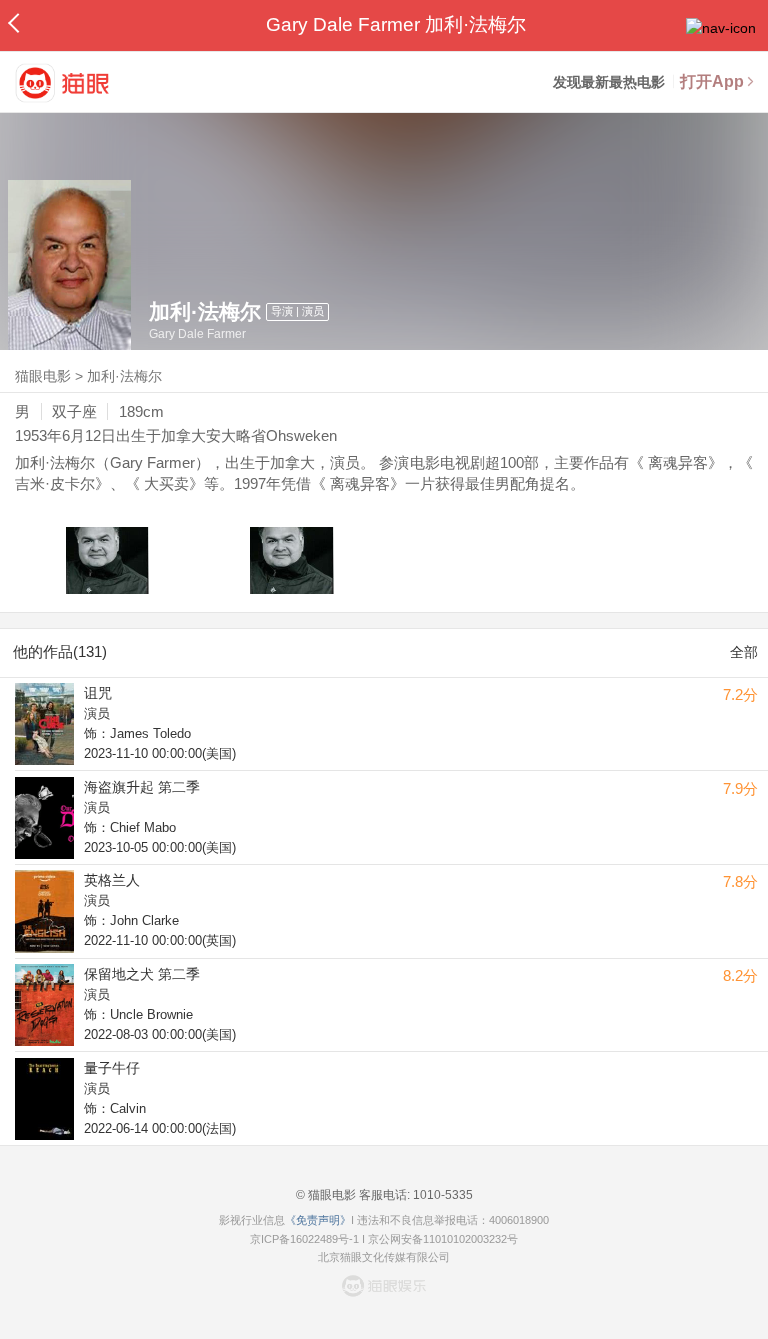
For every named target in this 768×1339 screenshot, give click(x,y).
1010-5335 (441, 1195)
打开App (712, 81)
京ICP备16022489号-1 (304, 1239)
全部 (744, 652)
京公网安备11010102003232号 (443, 1239)
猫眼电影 (43, 376)
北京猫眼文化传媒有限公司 (384, 1257)
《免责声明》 (318, 1220)
